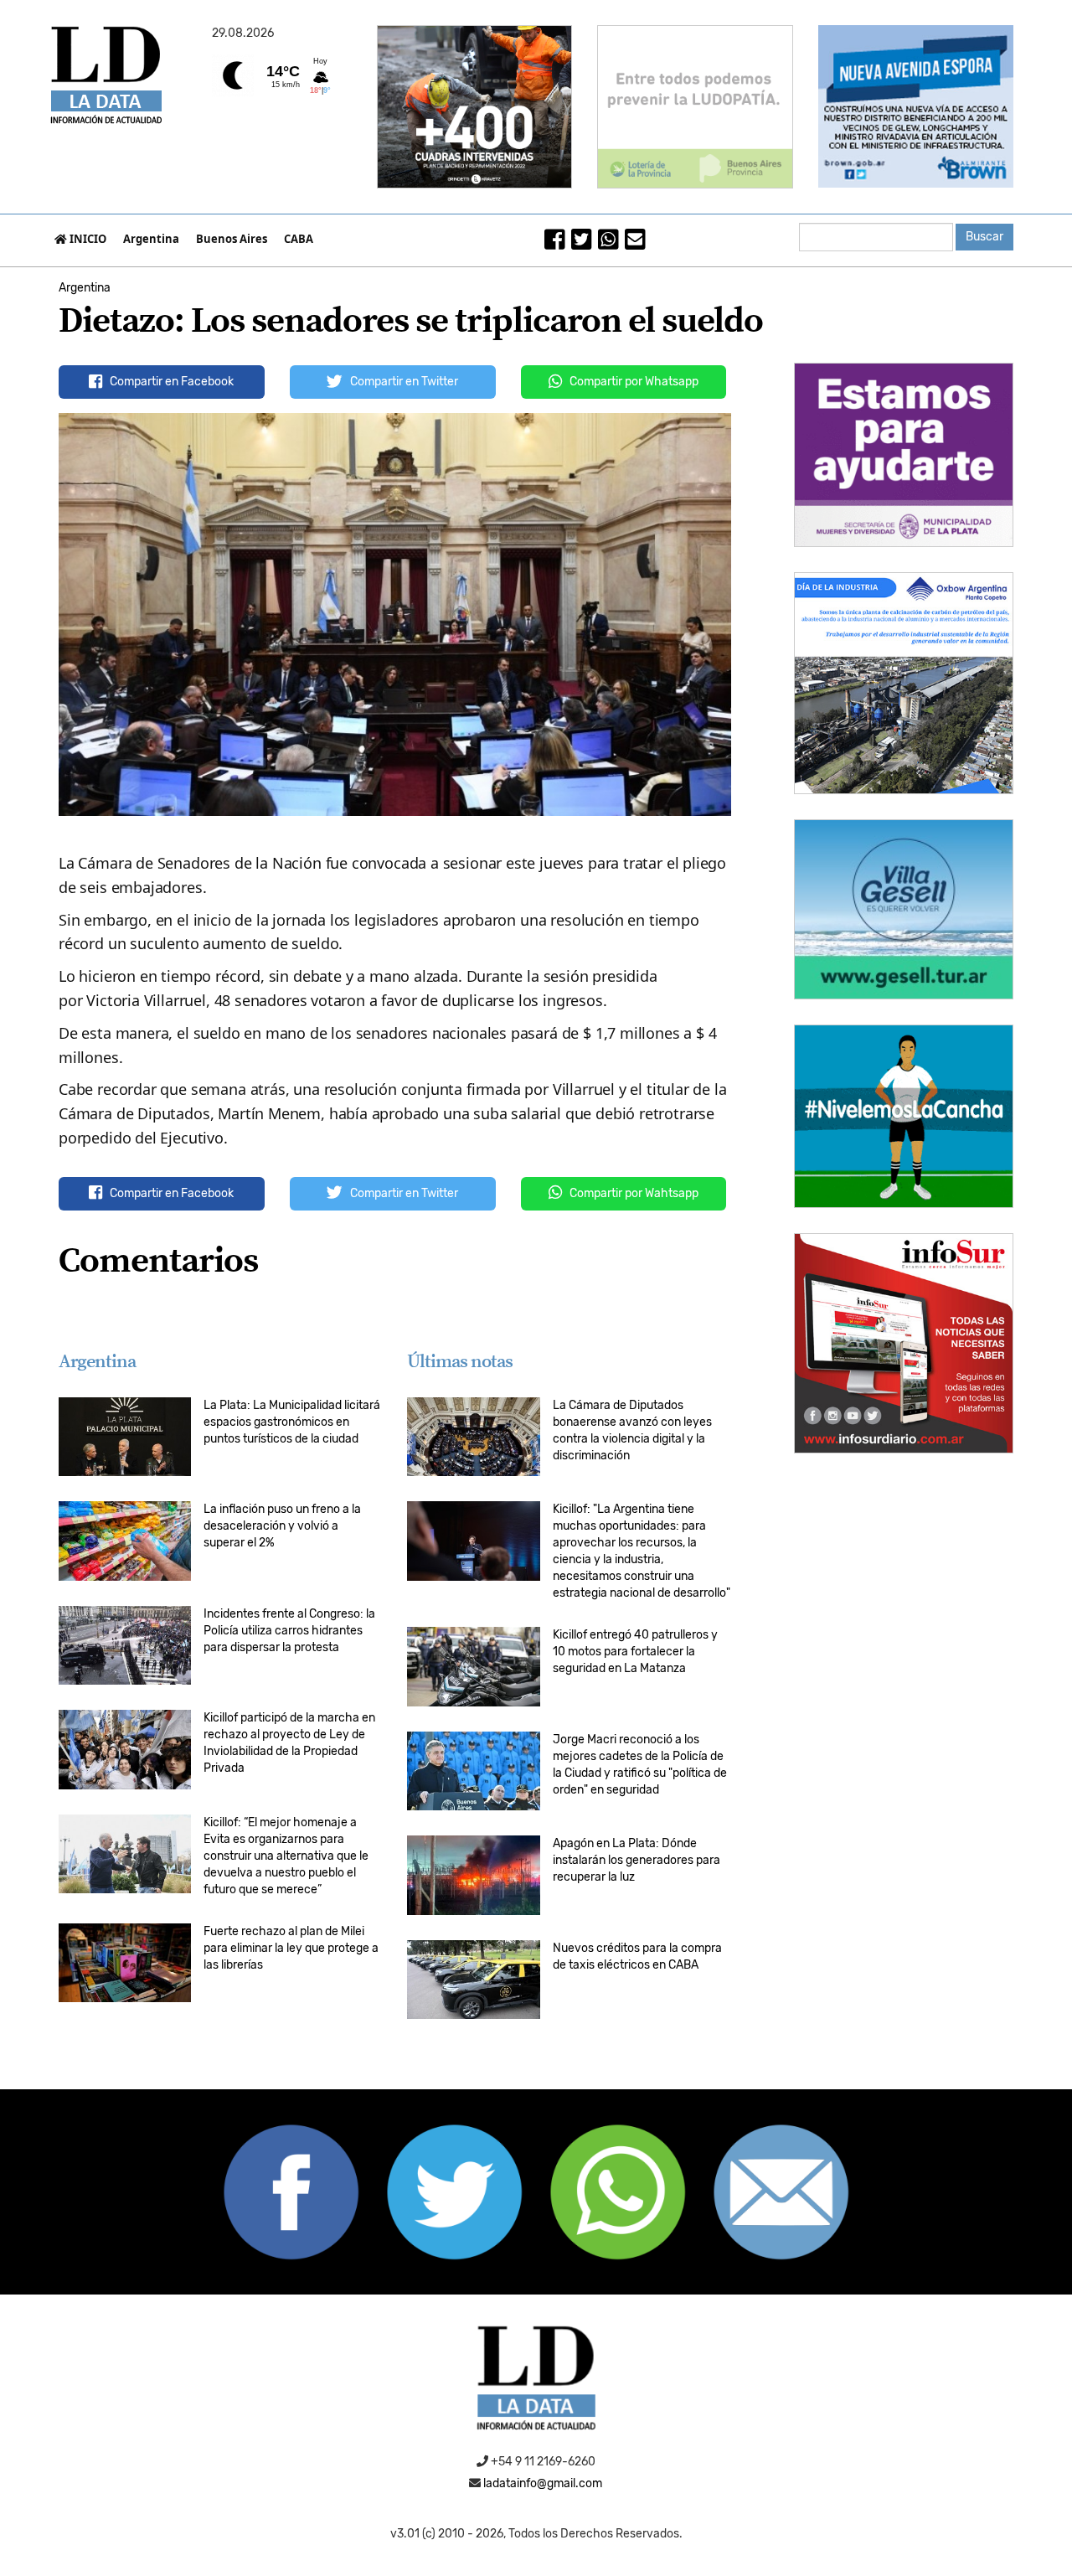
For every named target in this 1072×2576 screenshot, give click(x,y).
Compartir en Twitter (403, 382)
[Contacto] (635, 244)
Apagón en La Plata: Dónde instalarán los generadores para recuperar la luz (636, 1860)
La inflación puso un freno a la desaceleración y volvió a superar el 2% (282, 1526)
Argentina (151, 239)
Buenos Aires (232, 239)
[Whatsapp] (608, 244)
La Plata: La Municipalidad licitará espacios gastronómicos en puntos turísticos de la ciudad (292, 1422)
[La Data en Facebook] (555, 244)
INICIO (87, 239)
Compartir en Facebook (170, 382)
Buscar (984, 237)
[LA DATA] (536, 2384)
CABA (299, 239)
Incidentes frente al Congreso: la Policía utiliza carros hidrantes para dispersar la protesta (289, 1631)
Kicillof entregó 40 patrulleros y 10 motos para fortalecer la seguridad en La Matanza (635, 1652)
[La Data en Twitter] (582, 244)
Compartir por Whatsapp (633, 382)
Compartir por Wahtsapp (633, 1193)
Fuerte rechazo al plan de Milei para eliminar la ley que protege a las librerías (291, 1948)
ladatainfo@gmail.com (543, 2483)
